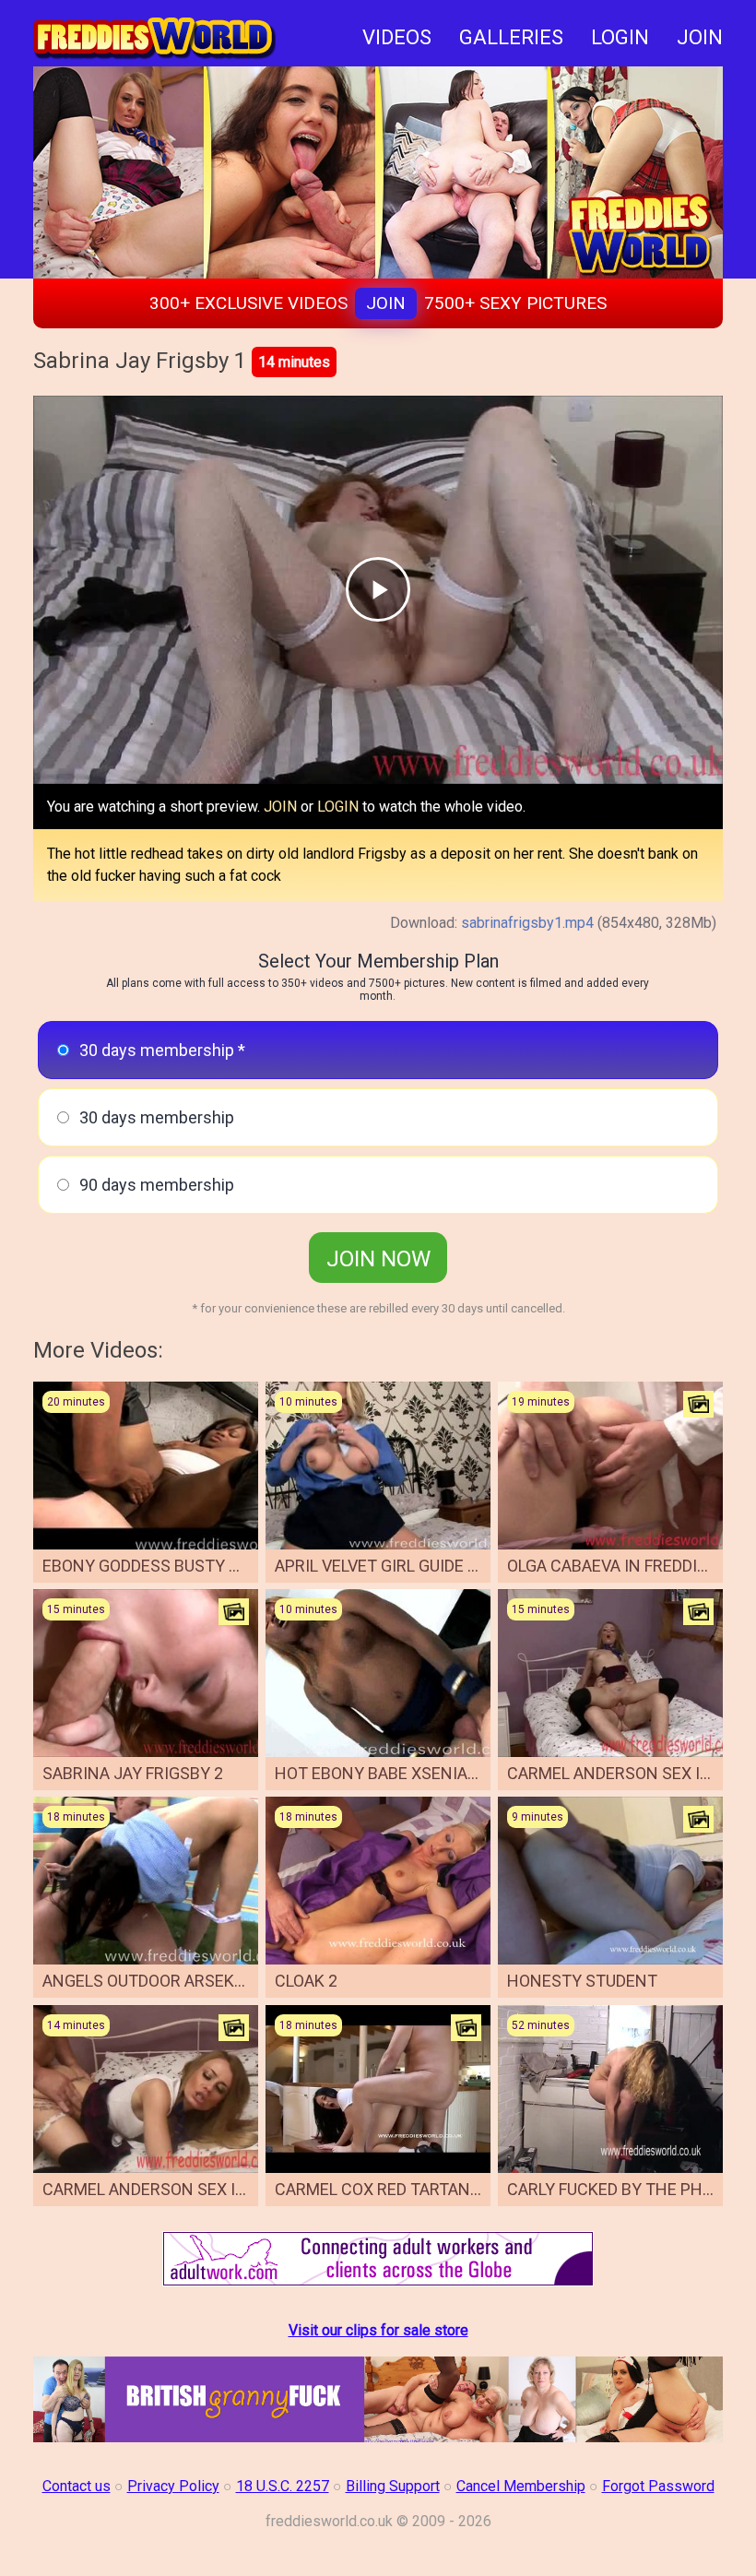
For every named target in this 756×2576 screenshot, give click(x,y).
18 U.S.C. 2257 (283, 2486)
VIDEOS (397, 37)
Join (386, 303)
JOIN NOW (378, 1259)
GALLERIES (511, 37)
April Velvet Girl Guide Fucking (405, 1566)
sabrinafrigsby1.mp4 (527, 923)
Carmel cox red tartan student (410, 2189)
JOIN (700, 37)
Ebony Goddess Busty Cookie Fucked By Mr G (229, 1566)
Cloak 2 (306, 1981)
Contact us (77, 2486)
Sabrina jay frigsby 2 (133, 1773)
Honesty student (582, 1981)
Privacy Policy (173, 2486)
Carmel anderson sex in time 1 (172, 2189)
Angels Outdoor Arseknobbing (174, 1981)
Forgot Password (658, 2486)
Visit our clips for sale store (378, 2330)
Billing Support (393, 2486)
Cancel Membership (521, 2486)
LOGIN (620, 37)
